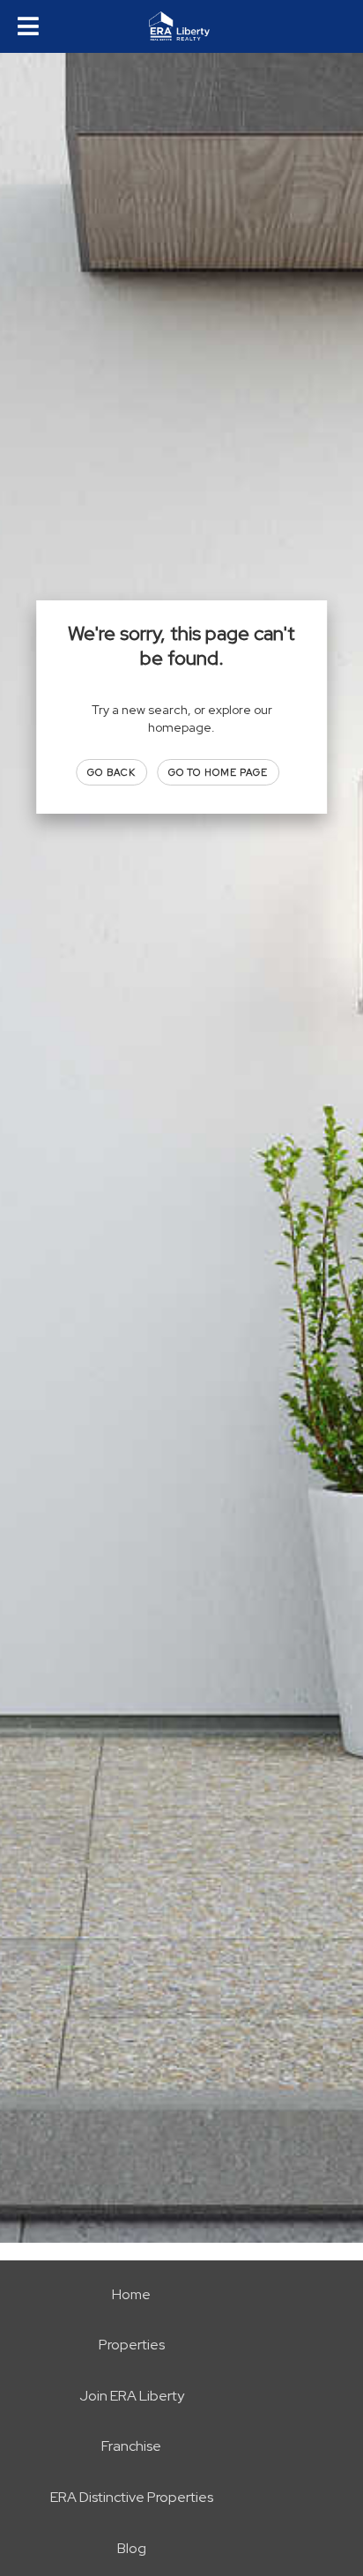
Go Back (111, 772)
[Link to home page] (181, 26)
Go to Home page (219, 772)
